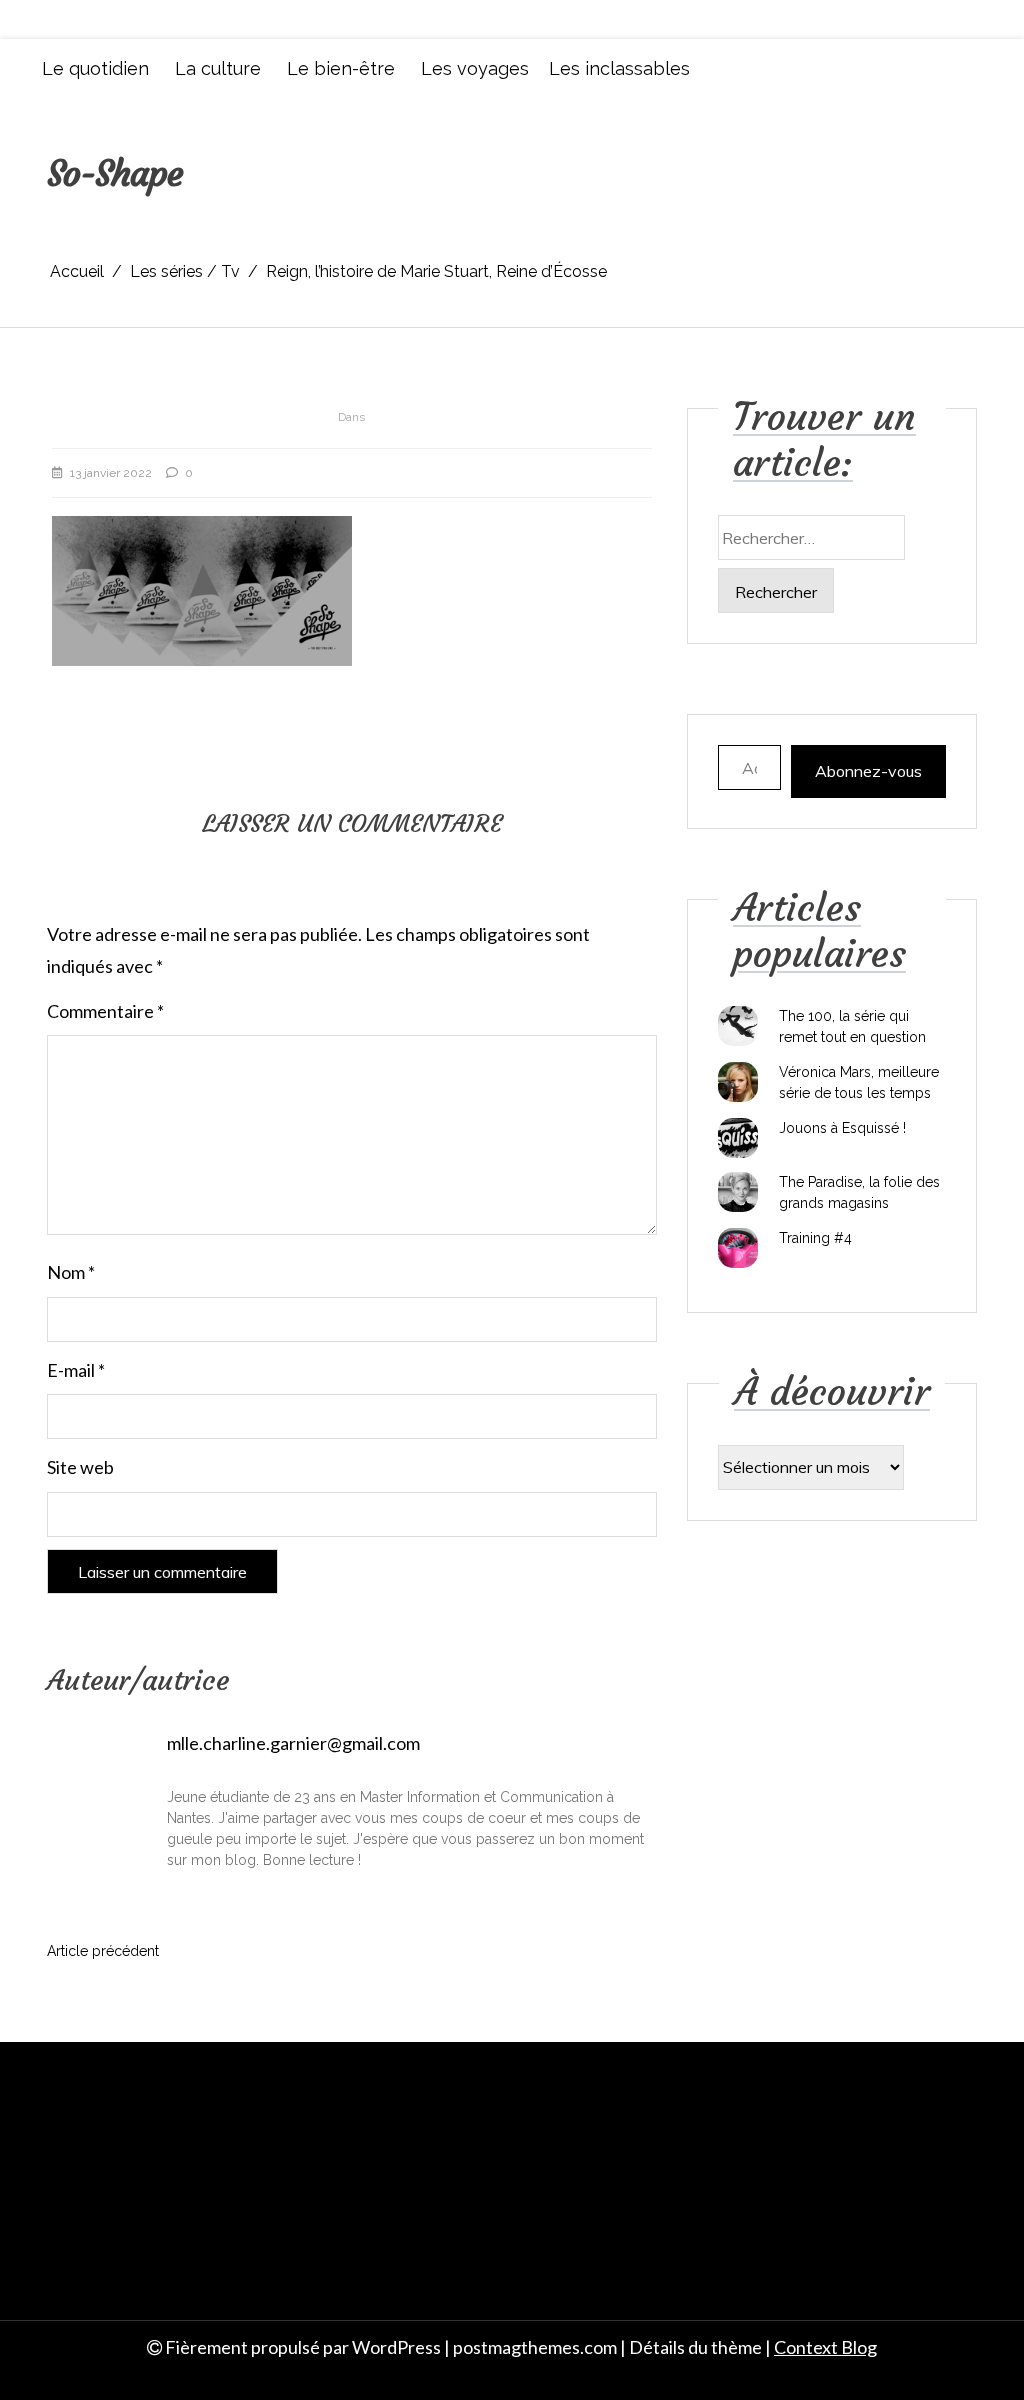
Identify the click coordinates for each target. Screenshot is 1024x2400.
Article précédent (103, 1951)
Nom (71, 1272)
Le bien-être (341, 68)
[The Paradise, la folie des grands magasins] (738, 1192)
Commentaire (105, 1011)
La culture (218, 68)
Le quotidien (95, 68)
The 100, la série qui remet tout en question (852, 1026)
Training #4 (815, 1238)
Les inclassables (619, 68)
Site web (80, 1467)
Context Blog (825, 2347)
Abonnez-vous (868, 771)
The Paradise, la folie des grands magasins (859, 1192)
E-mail (76, 1370)
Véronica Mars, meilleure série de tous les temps (859, 1082)
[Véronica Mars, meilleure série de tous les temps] (738, 1082)
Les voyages (475, 68)
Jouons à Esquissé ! (842, 1128)
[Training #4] (738, 1248)
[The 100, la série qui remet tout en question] (738, 1026)
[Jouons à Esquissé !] (738, 1138)
